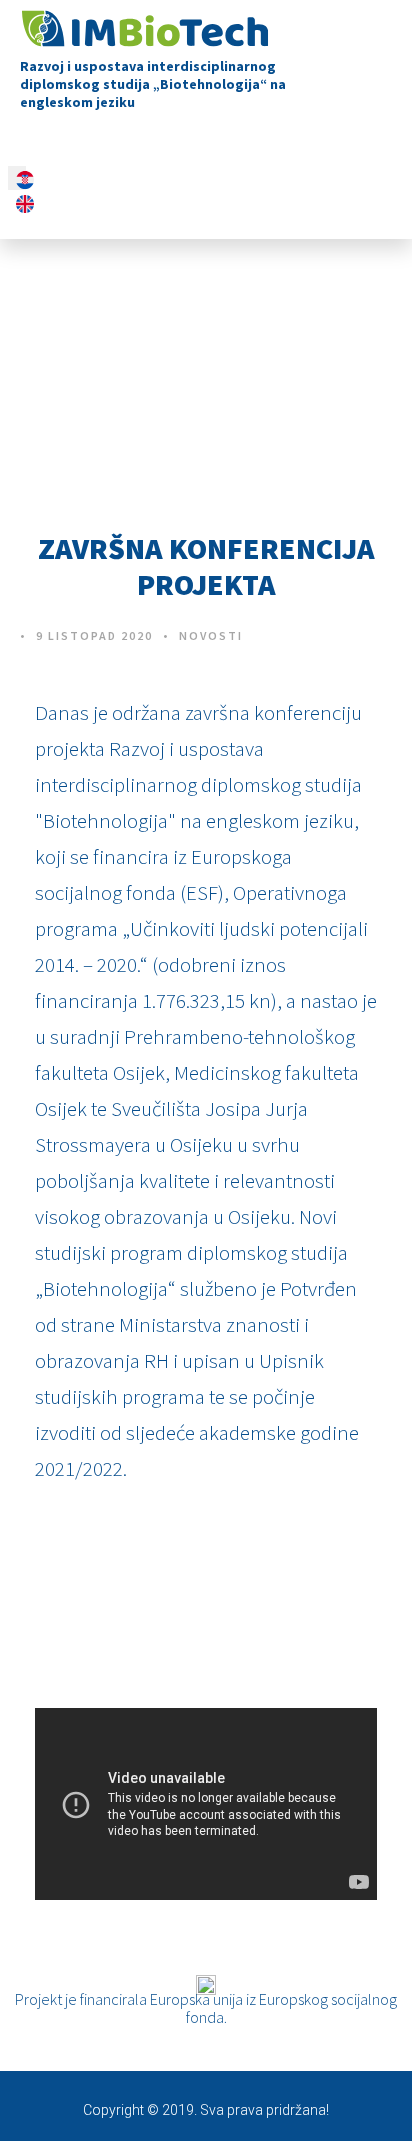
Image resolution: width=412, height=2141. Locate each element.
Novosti (211, 635)
